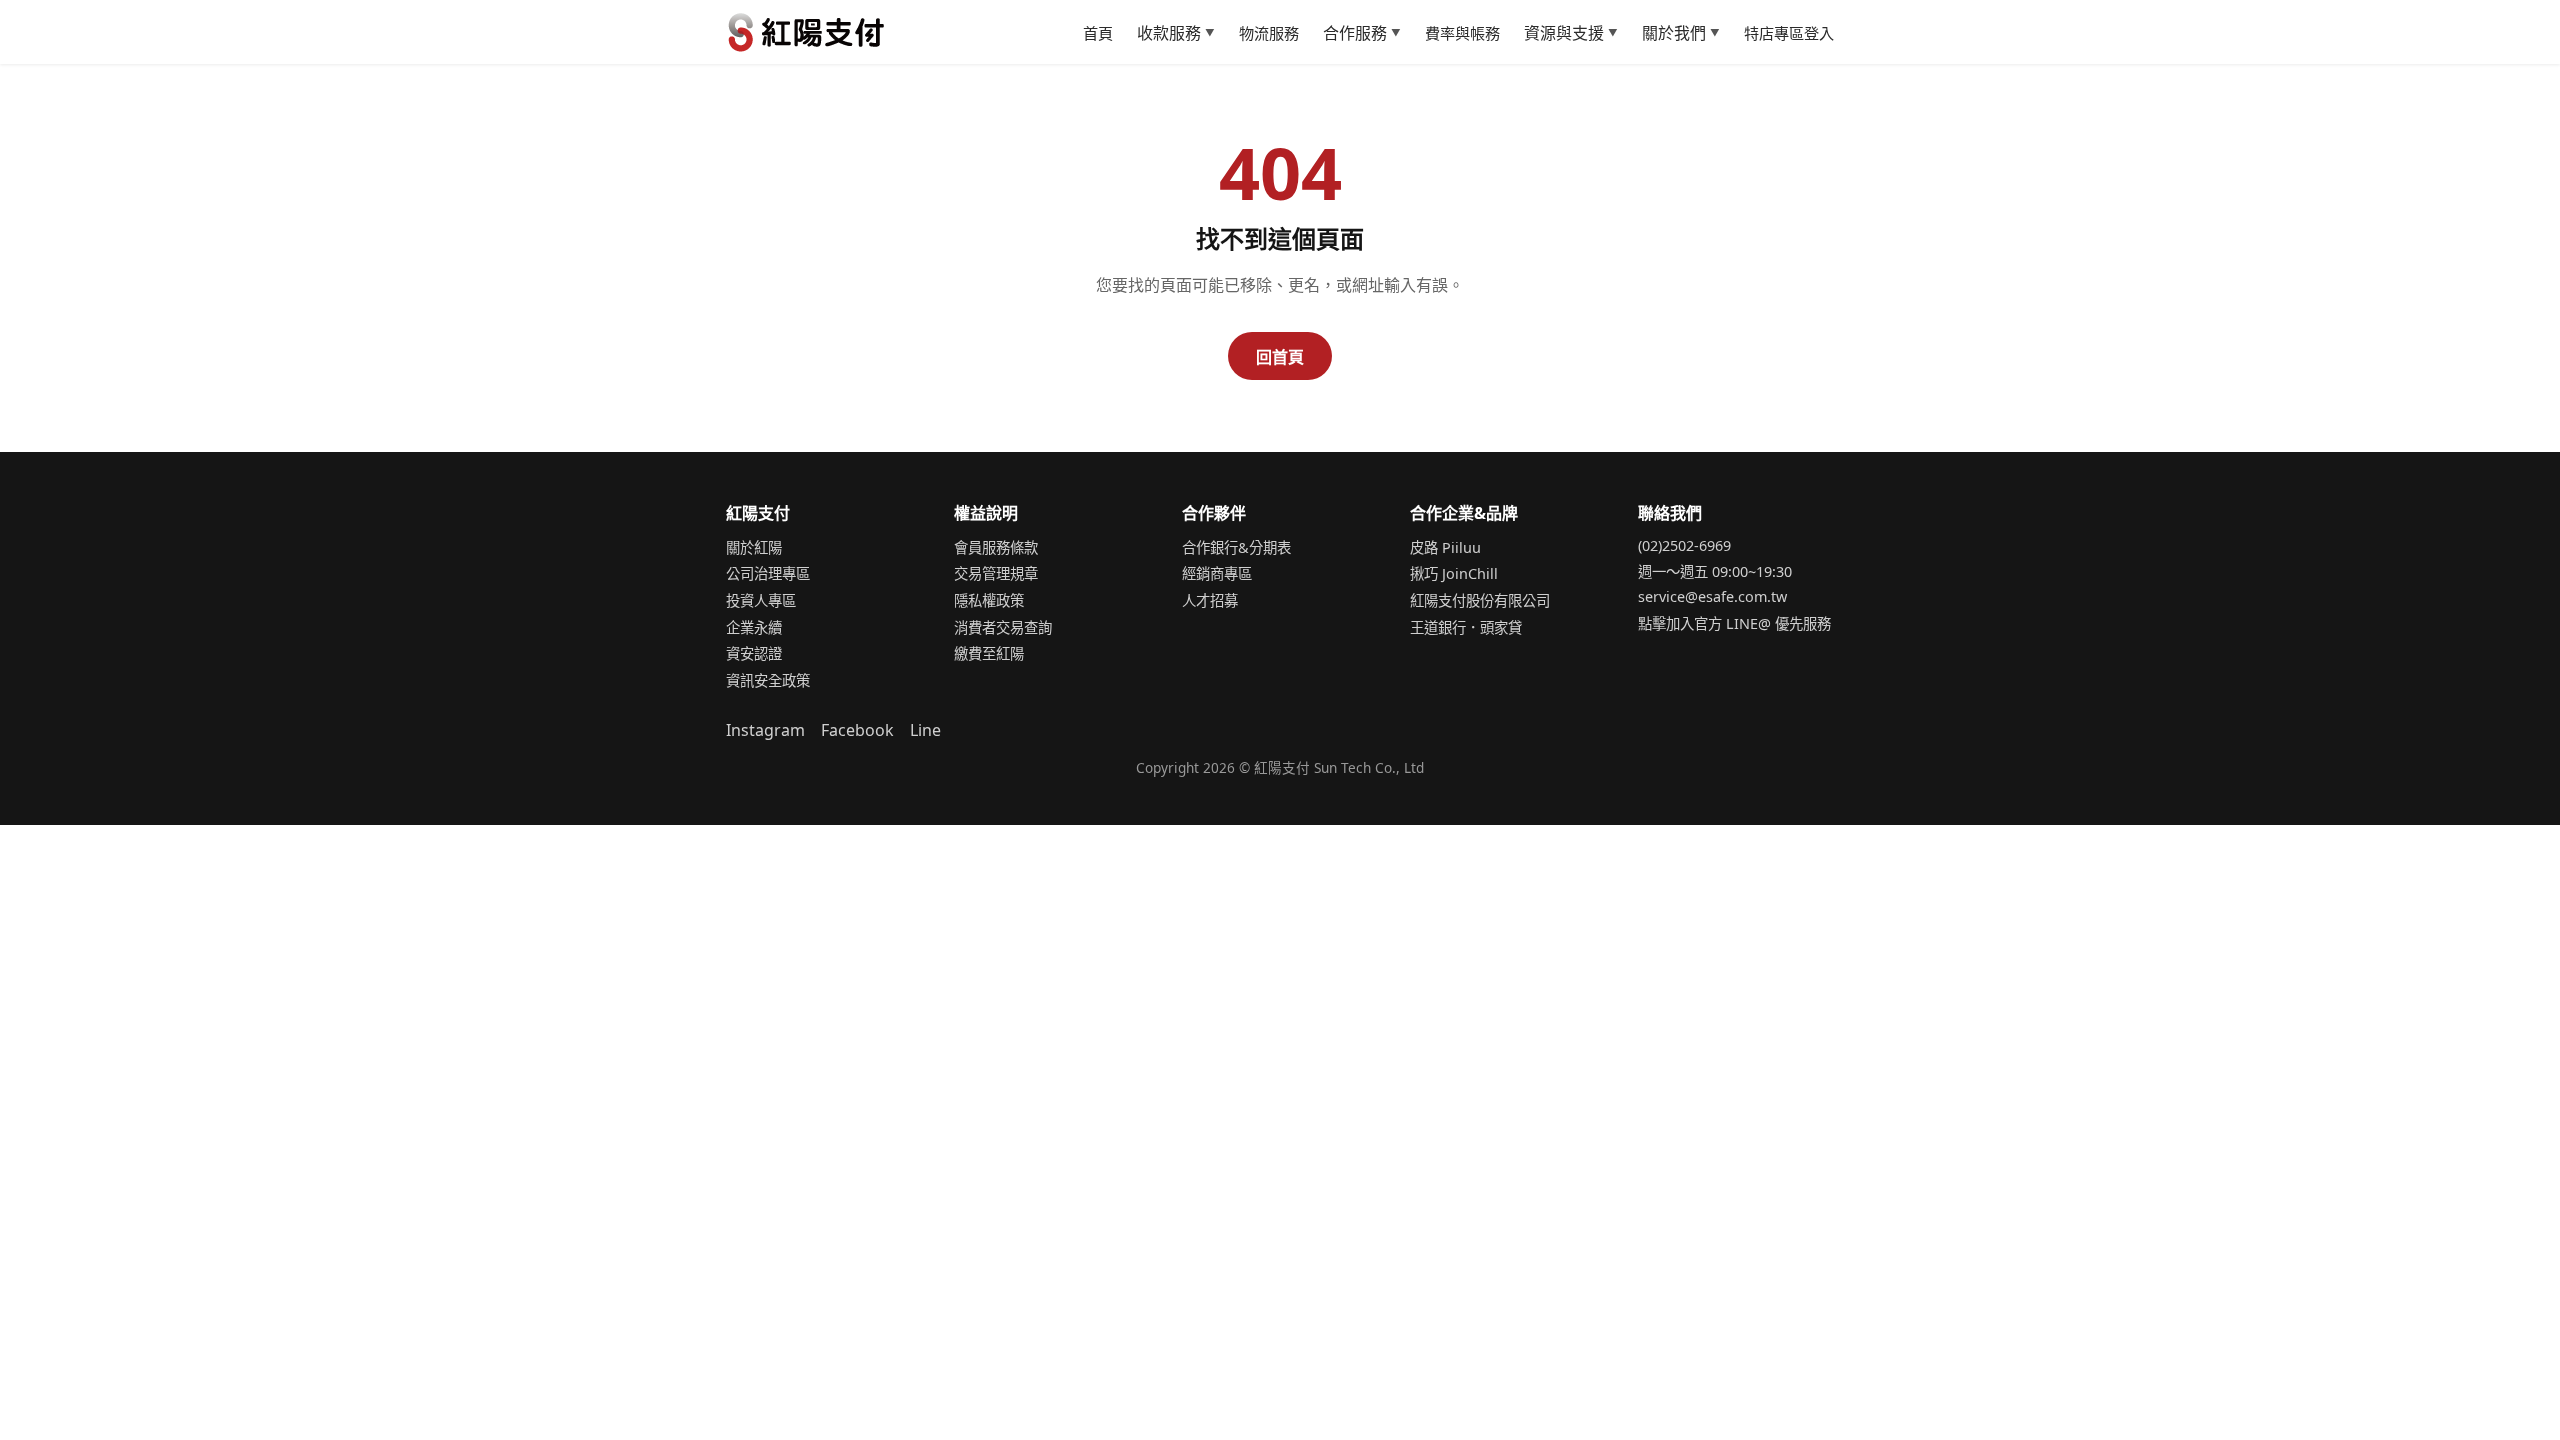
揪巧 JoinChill (1454, 573)
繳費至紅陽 (989, 653)
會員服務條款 (996, 547)
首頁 (1098, 33)
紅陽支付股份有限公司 (1480, 600)
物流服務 (1269, 33)
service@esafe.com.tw (1712, 596)
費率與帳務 (1462, 33)
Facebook (857, 730)
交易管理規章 (996, 573)
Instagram (765, 730)
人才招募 (1210, 600)
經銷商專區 (1217, 573)
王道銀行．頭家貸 (1466, 627)
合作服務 (1362, 33)
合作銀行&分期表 (1236, 547)
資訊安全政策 (768, 680)
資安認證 (754, 653)
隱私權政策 (989, 600)
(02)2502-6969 (1684, 545)
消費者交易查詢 (1003, 627)
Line (925, 730)
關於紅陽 (754, 547)
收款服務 (1176, 33)
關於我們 (1681, 33)
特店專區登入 (1789, 33)
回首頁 (1280, 357)
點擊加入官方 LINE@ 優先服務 (1734, 623)
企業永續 (754, 627)
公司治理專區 (768, 573)
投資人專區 (761, 600)
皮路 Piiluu (1445, 547)
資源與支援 (1571, 33)
